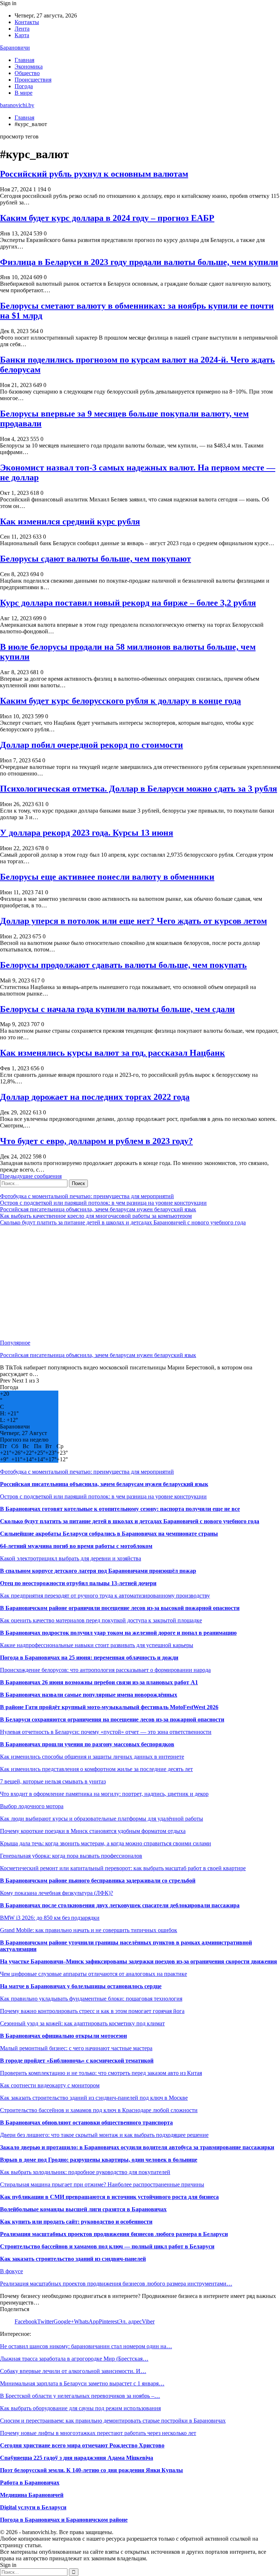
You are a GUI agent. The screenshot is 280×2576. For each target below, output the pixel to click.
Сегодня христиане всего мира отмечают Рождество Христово (82, 2445)
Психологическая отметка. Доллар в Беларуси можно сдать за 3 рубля (139, 789)
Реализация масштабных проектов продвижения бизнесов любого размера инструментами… (116, 2284)
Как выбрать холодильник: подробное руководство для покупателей (85, 2172)
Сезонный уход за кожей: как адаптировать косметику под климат (82, 2023)
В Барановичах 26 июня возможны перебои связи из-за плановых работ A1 (99, 1682)
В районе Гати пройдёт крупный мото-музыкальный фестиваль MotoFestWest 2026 (109, 1707)
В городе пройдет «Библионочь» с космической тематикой (77, 2061)
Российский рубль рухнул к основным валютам (94, 174)
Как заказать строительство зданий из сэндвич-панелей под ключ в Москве (94, 2098)
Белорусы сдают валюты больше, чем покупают (96, 559)
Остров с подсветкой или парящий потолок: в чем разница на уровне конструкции (103, 1203)
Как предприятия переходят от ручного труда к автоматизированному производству (105, 1596)
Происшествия (33, 80)
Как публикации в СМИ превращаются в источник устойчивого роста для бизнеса (109, 2197)
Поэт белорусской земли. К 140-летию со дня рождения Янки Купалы (92, 2470)
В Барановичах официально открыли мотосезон (63, 2036)
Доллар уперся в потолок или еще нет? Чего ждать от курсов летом (133, 921)
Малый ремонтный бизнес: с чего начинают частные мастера (76, 2048)
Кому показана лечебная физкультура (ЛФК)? (57, 1893)
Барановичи (15, 48)
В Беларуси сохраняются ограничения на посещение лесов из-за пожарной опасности (112, 1719)
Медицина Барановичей (32, 2495)
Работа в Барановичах (30, 2483)
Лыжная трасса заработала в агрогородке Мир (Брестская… (74, 2359)
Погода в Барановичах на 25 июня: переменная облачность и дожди (89, 1658)
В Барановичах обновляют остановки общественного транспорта (86, 2122)
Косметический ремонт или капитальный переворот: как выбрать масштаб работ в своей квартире (123, 1868)
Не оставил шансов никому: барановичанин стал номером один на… (86, 2346)
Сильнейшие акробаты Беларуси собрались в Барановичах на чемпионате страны (109, 1534)
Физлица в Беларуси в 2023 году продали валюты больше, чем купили (139, 262)
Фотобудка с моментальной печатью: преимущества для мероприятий (87, 1196)
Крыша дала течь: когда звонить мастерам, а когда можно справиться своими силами (106, 1843)
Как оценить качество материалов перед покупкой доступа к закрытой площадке (101, 1620)
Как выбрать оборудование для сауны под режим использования (80, 2408)
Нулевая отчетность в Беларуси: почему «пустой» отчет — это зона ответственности (106, 1732)
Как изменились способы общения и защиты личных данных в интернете (92, 1757)
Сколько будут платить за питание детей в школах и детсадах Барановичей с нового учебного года (123, 1222)
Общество (27, 73)
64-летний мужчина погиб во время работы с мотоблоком (76, 1546)
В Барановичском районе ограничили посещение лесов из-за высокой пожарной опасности (120, 1608)
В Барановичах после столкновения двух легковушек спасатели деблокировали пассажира (120, 1905)
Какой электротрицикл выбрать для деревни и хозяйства (71, 1558)
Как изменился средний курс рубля (70, 521)
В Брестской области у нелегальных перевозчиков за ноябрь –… (80, 2396)
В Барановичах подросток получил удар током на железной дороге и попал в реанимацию (118, 1633)
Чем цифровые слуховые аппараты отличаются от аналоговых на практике (94, 1974)
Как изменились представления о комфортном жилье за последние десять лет (96, 1769)
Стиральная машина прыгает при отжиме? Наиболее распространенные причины (102, 2184)
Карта (22, 35)
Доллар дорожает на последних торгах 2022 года (95, 1097)
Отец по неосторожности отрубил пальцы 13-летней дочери (78, 1583)
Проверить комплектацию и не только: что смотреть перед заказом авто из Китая (101, 2073)
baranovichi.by (17, 105)
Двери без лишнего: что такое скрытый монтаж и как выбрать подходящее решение (104, 2135)
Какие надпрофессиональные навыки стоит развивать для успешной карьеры (97, 1645)
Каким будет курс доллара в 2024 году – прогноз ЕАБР (107, 218)
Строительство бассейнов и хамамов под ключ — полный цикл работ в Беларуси (107, 2246)
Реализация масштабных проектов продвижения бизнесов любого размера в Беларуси (114, 2234)
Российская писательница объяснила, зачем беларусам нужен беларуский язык (98, 1209)
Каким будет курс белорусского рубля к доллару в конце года (120, 701)
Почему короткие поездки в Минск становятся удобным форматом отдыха (93, 1831)
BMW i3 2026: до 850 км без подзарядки (50, 1918)
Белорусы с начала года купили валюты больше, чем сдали (117, 1009)
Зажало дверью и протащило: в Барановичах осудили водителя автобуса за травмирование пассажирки (137, 2147)
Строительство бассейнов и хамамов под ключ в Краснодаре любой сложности (99, 2110)
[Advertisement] (140, 1283)
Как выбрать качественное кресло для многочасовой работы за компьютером (96, 1216)
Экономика (29, 67)
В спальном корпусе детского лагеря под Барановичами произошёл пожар (98, 1571)
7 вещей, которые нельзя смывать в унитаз (53, 1781)
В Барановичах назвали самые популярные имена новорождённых (89, 1695)
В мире (24, 93)
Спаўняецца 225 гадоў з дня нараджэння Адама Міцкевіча (77, 2458)
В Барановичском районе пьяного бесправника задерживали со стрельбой (98, 1881)
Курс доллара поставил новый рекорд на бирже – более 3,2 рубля (128, 603)
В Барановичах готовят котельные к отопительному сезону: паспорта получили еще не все (120, 1509)
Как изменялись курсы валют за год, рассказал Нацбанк (112, 1053)
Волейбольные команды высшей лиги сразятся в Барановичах (83, 2209)
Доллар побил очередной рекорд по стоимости (92, 745)
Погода (24, 86)
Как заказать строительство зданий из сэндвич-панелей (73, 2259)
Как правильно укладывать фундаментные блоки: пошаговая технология (91, 1999)
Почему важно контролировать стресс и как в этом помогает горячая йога (92, 2011)
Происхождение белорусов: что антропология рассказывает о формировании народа (105, 1670)
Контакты (27, 22)
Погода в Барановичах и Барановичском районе (64, 2520)
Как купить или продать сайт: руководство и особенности (76, 2222)
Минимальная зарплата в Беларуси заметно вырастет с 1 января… (82, 2383)
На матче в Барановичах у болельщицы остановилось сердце (81, 1986)
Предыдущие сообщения (31, 1176)
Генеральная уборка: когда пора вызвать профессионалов (71, 1856)
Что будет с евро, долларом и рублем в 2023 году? (96, 1141)
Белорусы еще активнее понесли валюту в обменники (107, 877)
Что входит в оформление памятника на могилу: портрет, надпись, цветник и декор (104, 1794)
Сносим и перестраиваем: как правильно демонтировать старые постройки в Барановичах (113, 2421)
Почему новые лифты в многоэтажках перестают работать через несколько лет (98, 2433)
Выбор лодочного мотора (32, 1806)
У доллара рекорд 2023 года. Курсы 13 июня (87, 833)
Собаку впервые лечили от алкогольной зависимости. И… (73, 2371)
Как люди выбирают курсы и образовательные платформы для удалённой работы (102, 1819)
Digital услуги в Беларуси (33, 2507)
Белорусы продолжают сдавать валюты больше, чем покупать (123, 965)
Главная (24, 60)
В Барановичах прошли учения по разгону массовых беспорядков (87, 1744)
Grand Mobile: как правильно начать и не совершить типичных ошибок (89, 1930)
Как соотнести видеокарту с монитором (50, 2085)
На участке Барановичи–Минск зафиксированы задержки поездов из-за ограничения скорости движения (139, 1961)
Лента (22, 29)
